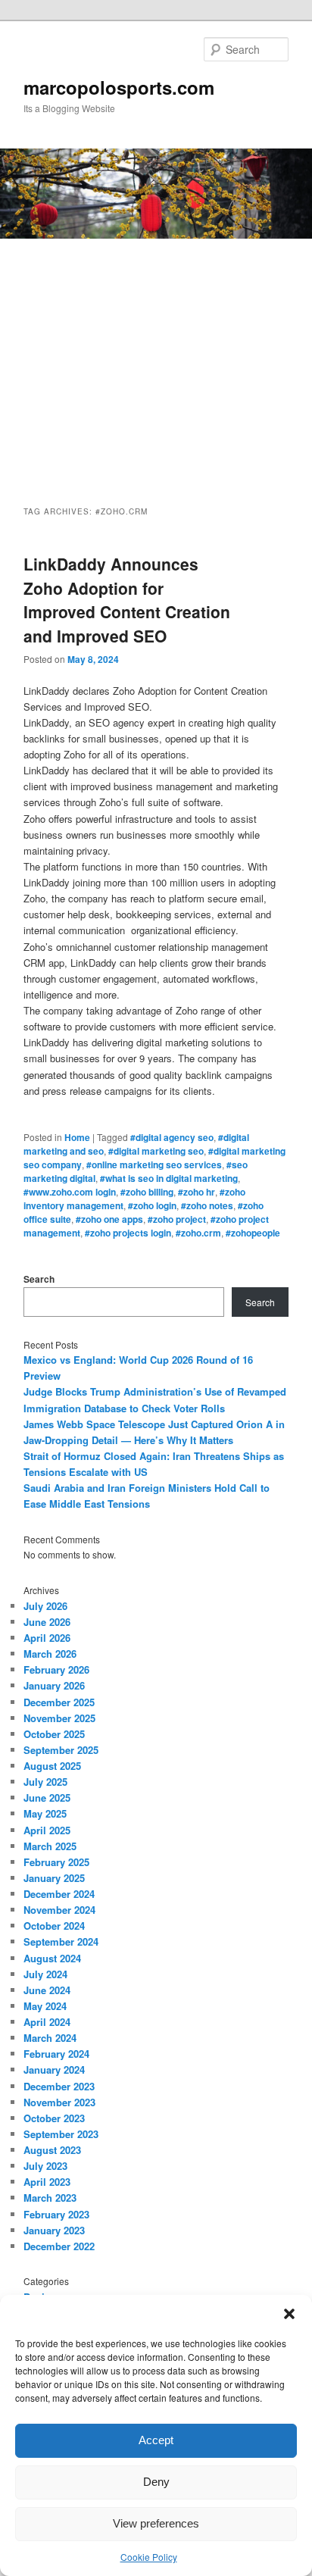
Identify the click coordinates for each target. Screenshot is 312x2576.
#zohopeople (253, 1233)
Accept (156, 2440)
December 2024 (59, 1894)
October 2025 (54, 1734)
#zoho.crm (198, 1233)
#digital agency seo (172, 1137)
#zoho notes (207, 1205)
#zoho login (152, 1205)
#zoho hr (197, 1192)
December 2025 (59, 1702)
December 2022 (59, 2246)
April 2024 (47, 2022)
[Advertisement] (156, 358)
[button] (289, 2314)
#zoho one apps (109, 1219)
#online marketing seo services (154, 1165)
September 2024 (61, 1941)
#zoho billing (147, 1192)
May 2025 (45, 1813)
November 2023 (59, 2102)
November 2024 (59, 1910)
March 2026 (50, 1654)
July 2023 (45, 2166)
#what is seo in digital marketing (169, 1178)
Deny (156, 2482)
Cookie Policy (149, 2557)
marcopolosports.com (119, 87)
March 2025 (50, 1846)
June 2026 (47, 1622)
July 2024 (45, 1974)
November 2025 (59, 1718)
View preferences (156, 2523)
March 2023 (50, 2198)
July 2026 (45, 1606)
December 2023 (59, 2086)
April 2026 (47, 1638)
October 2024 (54, 1926)
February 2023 (56, 2214)
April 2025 (47, 1830)
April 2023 (47, 2182)
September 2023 (61, 2134)
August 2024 (52, 1958)
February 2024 (56, 2054)
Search (39, 1279)
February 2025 (56, 1862)
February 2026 (56, 1669)
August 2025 (52, 1766)
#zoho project (177, 1219)
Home (77, 1137)
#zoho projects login (128, 1233)
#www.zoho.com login (70, 1192)
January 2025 (54, 1878)
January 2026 (54, 1685)
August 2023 (52, 2150)
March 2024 (50, 2038)
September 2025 (61, 1750)
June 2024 (47, 1990)
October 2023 (54, 2118)
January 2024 (54, 2070)
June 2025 (47, 1798)
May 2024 (45, 2006)
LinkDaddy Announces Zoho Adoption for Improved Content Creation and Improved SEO (127, 600)
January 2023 (54, 2230)
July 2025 (45, 1782)
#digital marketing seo (156, 1151)
